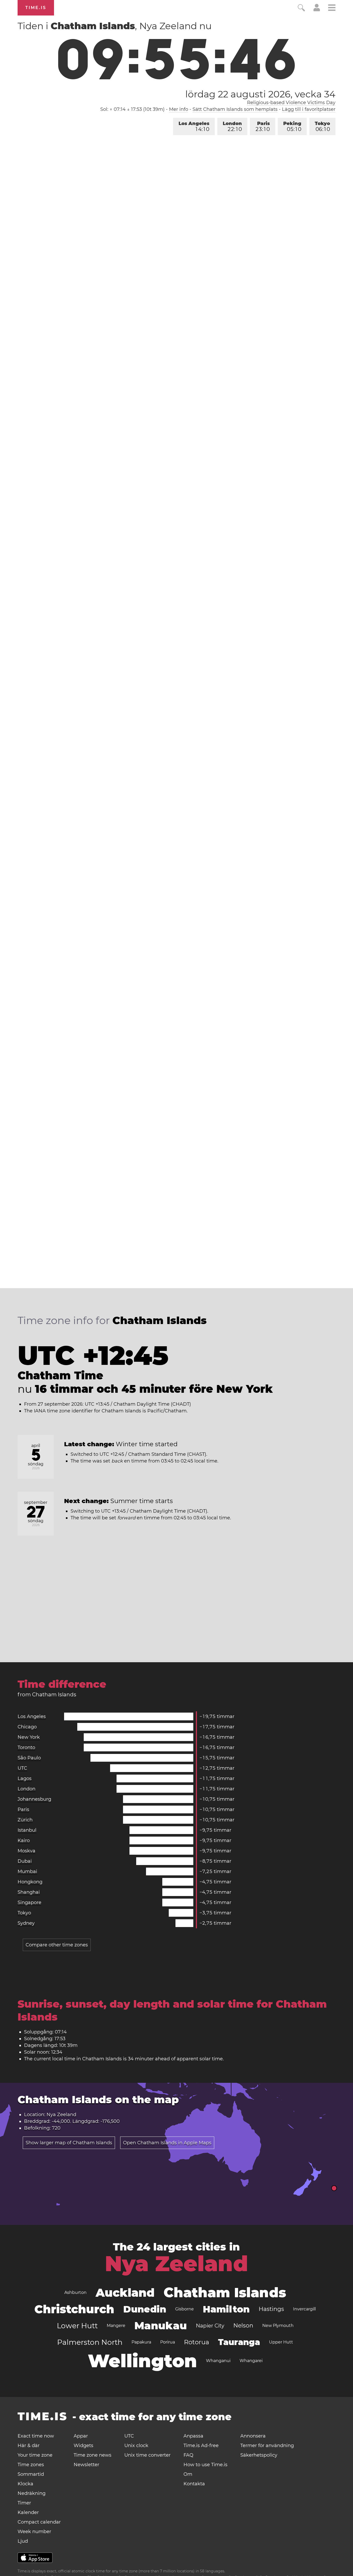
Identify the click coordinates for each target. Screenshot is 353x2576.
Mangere (116, 2326)
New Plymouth (278, 2326)
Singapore (29, 1902)
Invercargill (304, 2309)
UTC (22, 1768)
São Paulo (29, 1758)
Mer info (179, 109)
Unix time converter (147, 2455)
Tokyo (322, 126)
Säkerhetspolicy (259, 2455)
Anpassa (193, 2436)
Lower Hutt (77, 2326)
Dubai (25, 1861)
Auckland (125, 2293)
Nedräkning (32, 2493)
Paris (263, 126)
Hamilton (226, 2309)
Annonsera (253, 2436)
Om (188, 2474)
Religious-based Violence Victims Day (291, 103)
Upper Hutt (281, 2342)
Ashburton (75, 2292)
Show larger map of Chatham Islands (69, 2143)
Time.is (36, 8)
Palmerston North (90, 2342)
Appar (81, 2436)
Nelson (243, 2326)
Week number (34, 2532)
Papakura (141, 2342)
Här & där (29, 2446)
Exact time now (36, 2436)
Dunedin (145, 2309)
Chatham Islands (225, 2292)
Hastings (271, 2309)
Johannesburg (34, 1799)
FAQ (188, 2455)
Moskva (26, 1851)
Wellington (142, 2361)
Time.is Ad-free (201, 2446)
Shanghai (29, 1892)
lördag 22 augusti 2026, (260, 94)
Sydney (26, 1923)
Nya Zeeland (177, 2264)
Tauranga (239, 2342)
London (232, 126)
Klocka (25, 2484)
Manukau (161, 2326)
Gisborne (185, 2309)
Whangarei (251, 2361)
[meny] (332, 8)
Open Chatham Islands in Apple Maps (167, 2143)
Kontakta (194, 2484)
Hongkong (30, 1882)
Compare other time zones (57, 1945)
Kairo (24, 1840)
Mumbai (27, 1871)
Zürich (25, 1820)
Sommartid (31, 2474)
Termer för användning (267, 2446)
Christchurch (74, 2309)
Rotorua (197, 2342)
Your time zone (35, 2455)
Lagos (25, 1778)
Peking (292, 126)
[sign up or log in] (317, 10)
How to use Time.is (205, 2465)
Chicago (27, 1727)
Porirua (168, 2342)
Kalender (28, 2512)
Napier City (210, 2326)
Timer (24, 2503)
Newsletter (86, 2465)
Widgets (83, 2446)
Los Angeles (194, 126)
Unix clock (136, 2446)
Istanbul (27, 1830)
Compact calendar (39, 2522)
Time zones (31, 2465)
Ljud (23, 2541)
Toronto (26, 1747)
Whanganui (218, 2361)
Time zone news (93, 2455)
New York (29, 1737)
